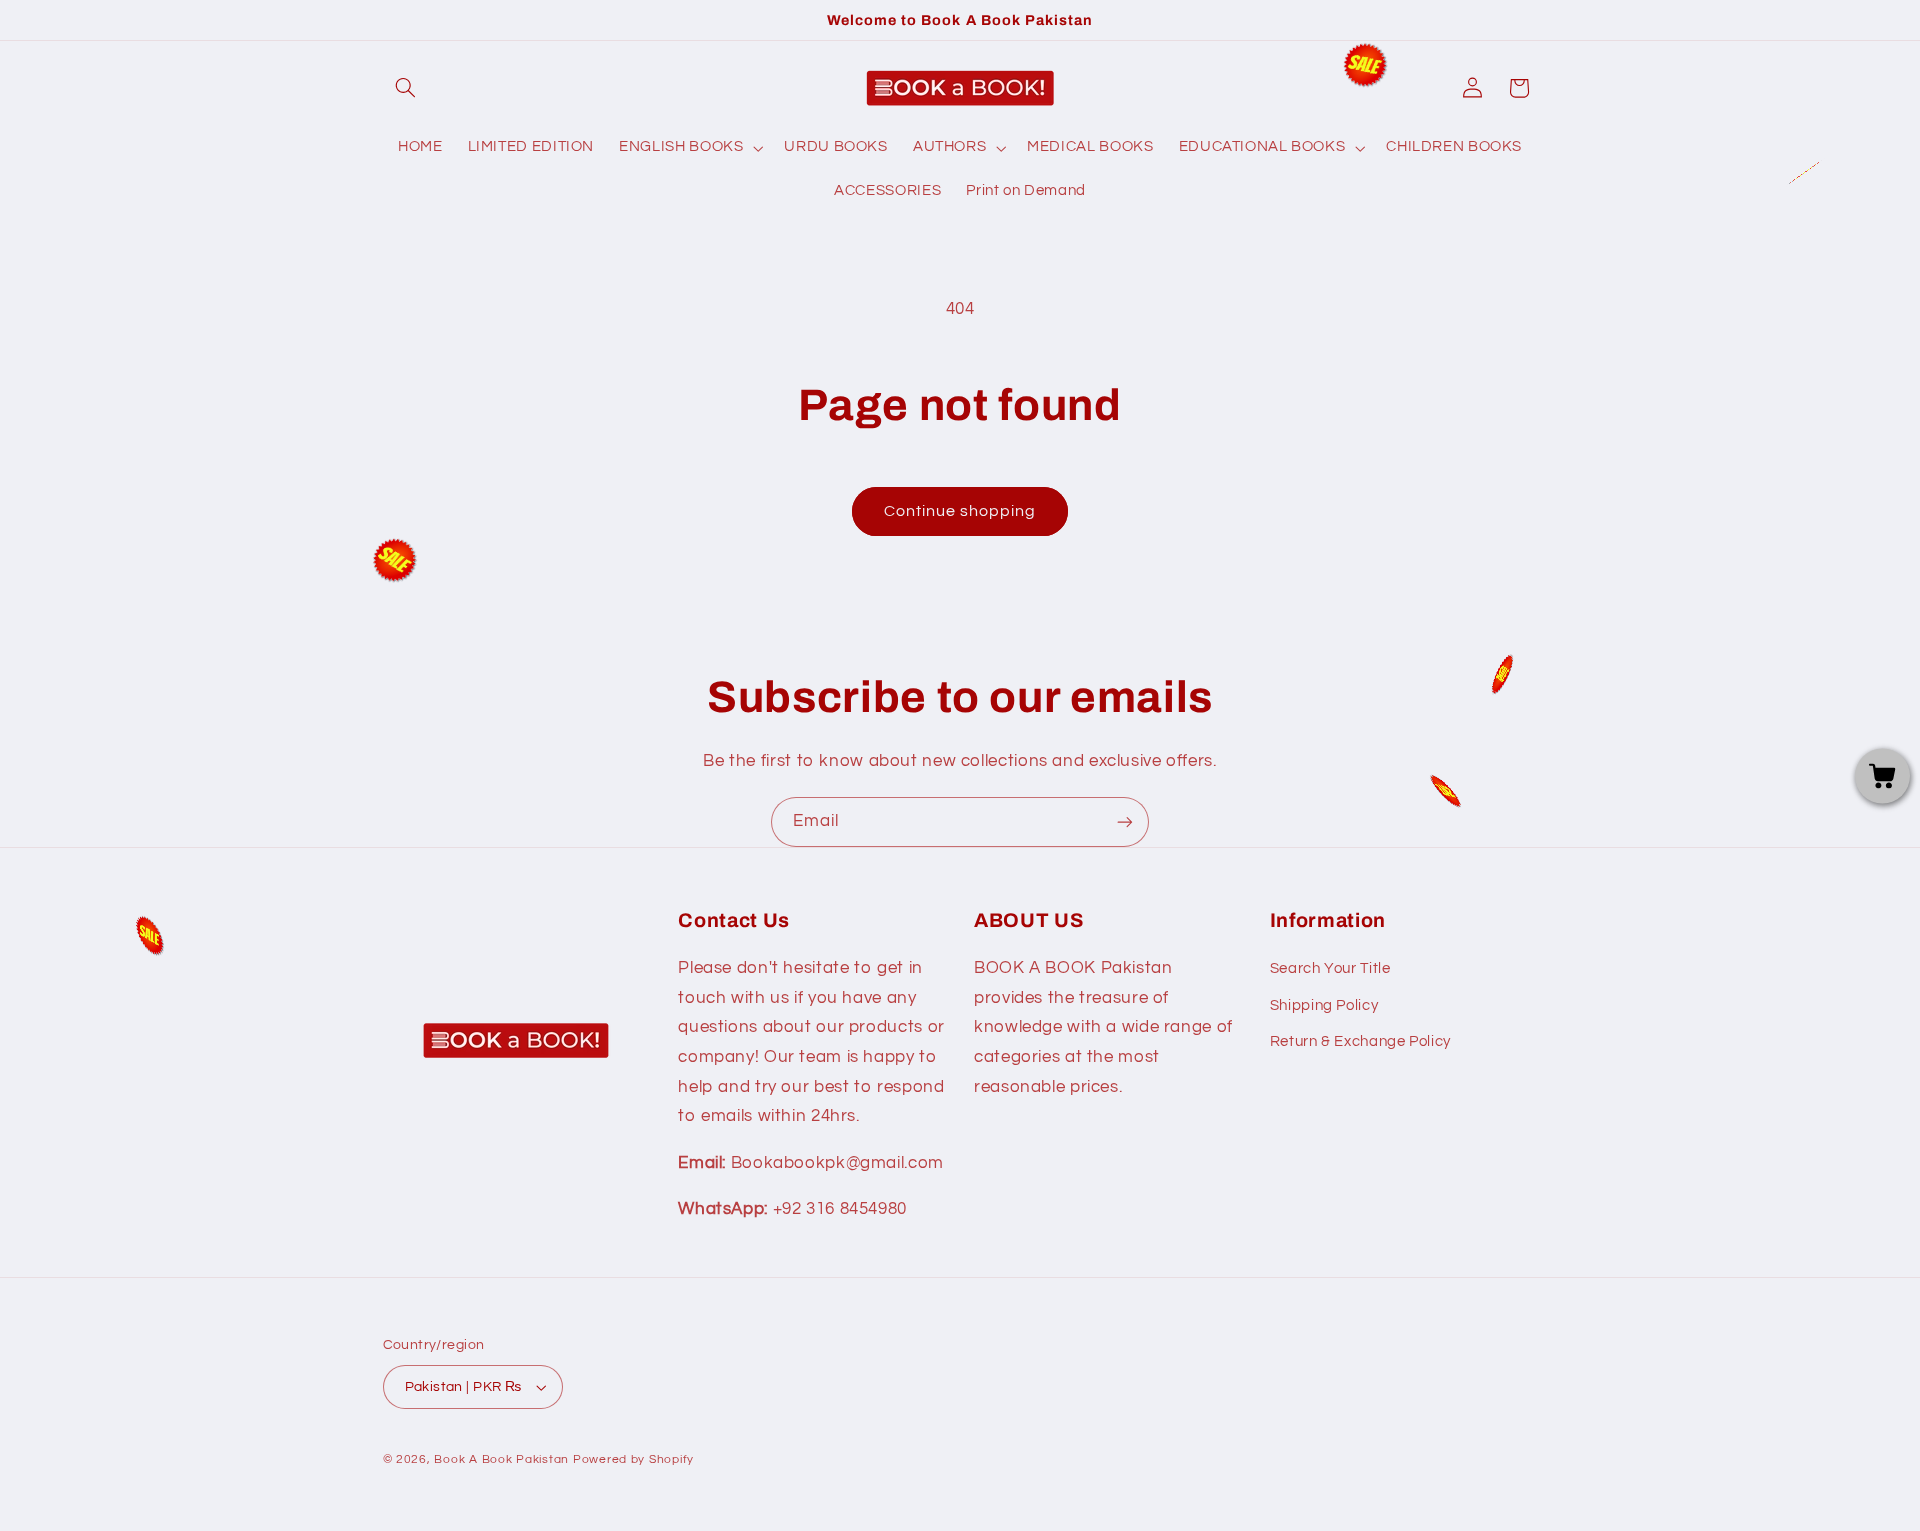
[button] (406, 88)
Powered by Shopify (633, 1459)
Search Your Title (1330, 968)
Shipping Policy (1324, 1005)
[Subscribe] (1125, 821)
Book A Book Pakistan (501, 1459)
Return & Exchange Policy (1360, 1041)
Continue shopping (960, 511)
